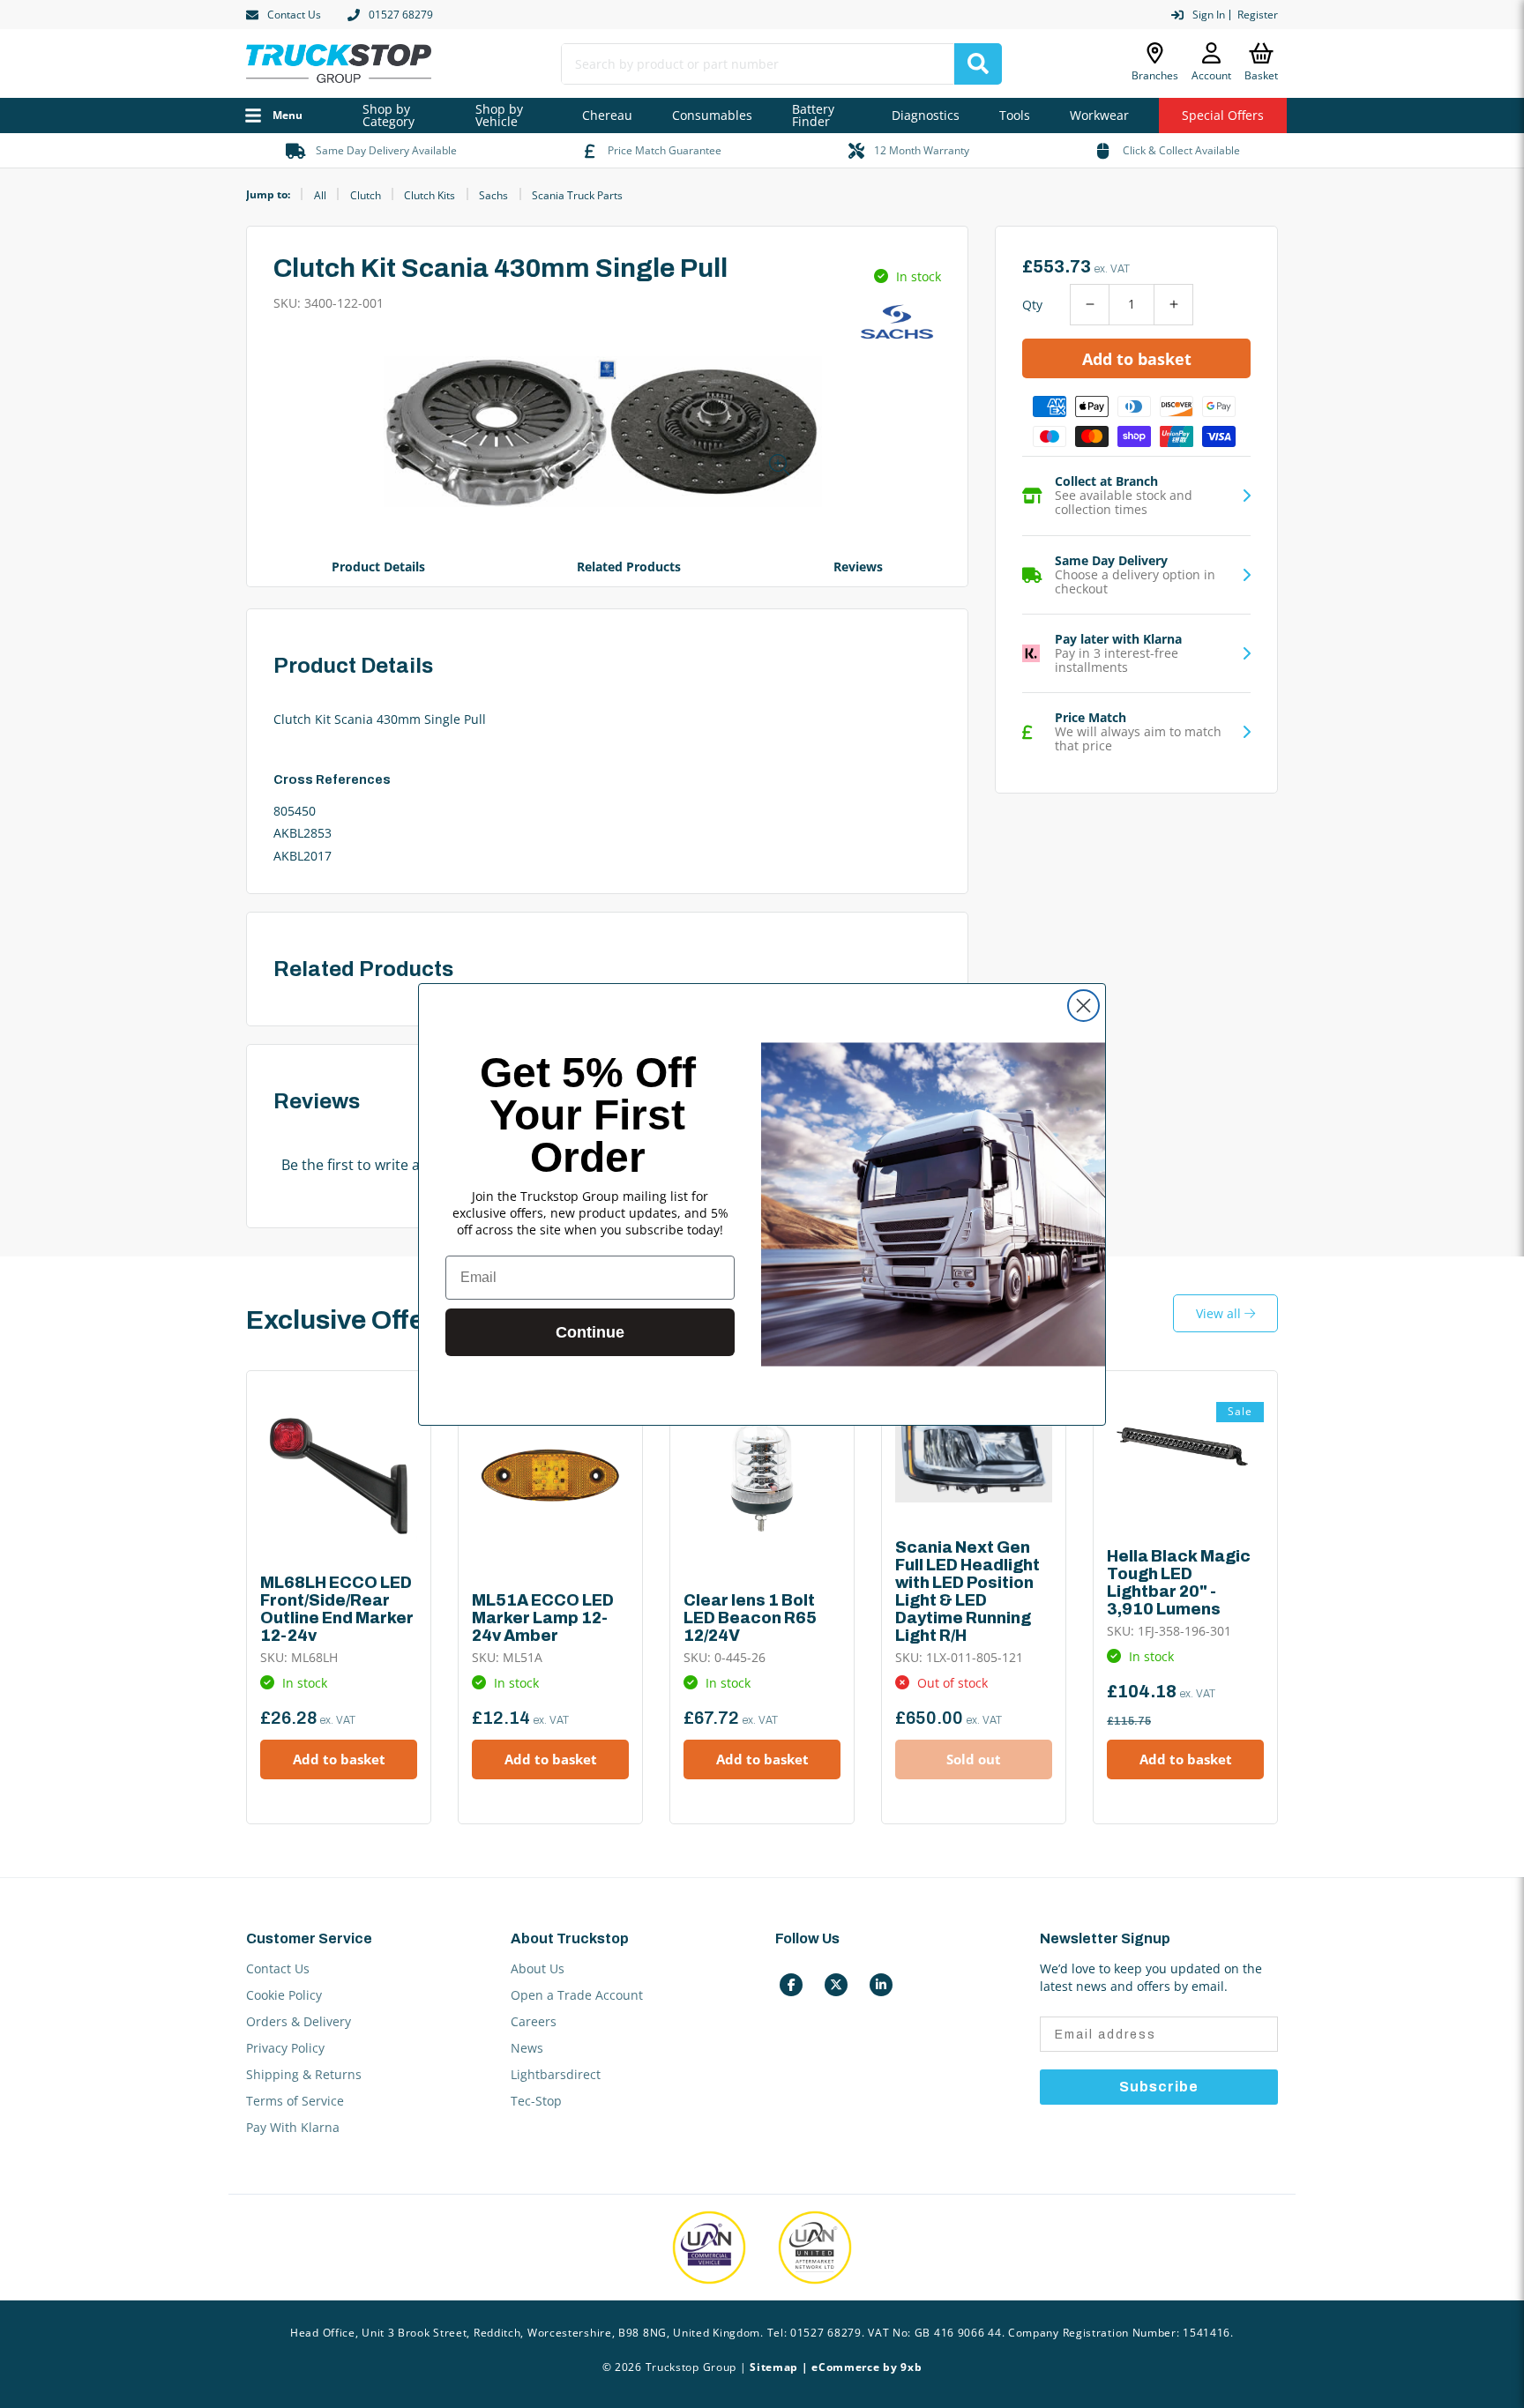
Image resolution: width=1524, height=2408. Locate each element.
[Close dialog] (1083, 1006)
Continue (590, 1332)
